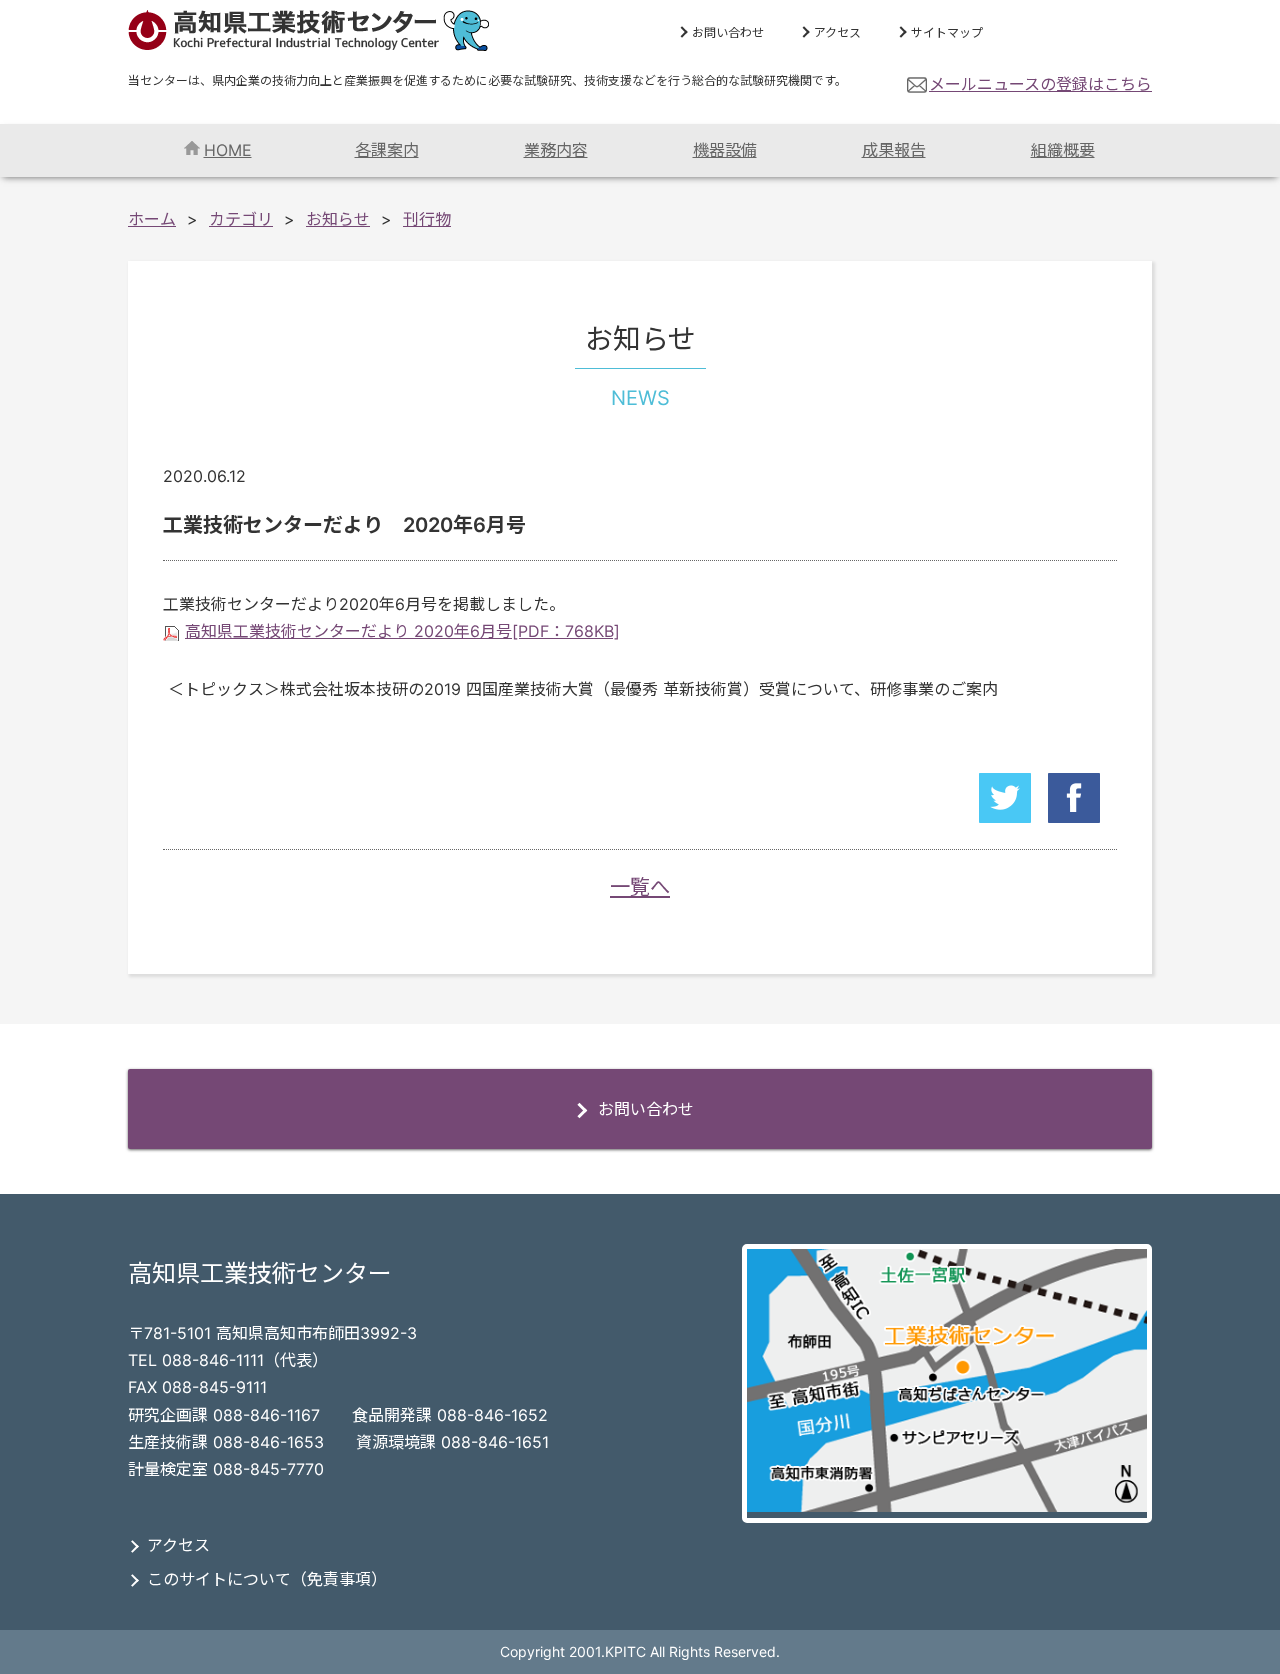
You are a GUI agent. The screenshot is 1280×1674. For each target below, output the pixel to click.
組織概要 (1063, 150)
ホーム (152, 219)
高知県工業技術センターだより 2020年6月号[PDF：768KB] (402, 631)
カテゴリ (241, 219)
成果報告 (894, 150)
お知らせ (338, 219)
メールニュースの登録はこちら (1040, 84)
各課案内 (387, 150)
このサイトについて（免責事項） (267, 1579)
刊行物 (427, 219)
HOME (228, 150)
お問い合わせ (728, 32)
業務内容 (556, 150)
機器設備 (725, 150)
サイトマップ (947, 32)
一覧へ (640, 886)
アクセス (837, 32)
